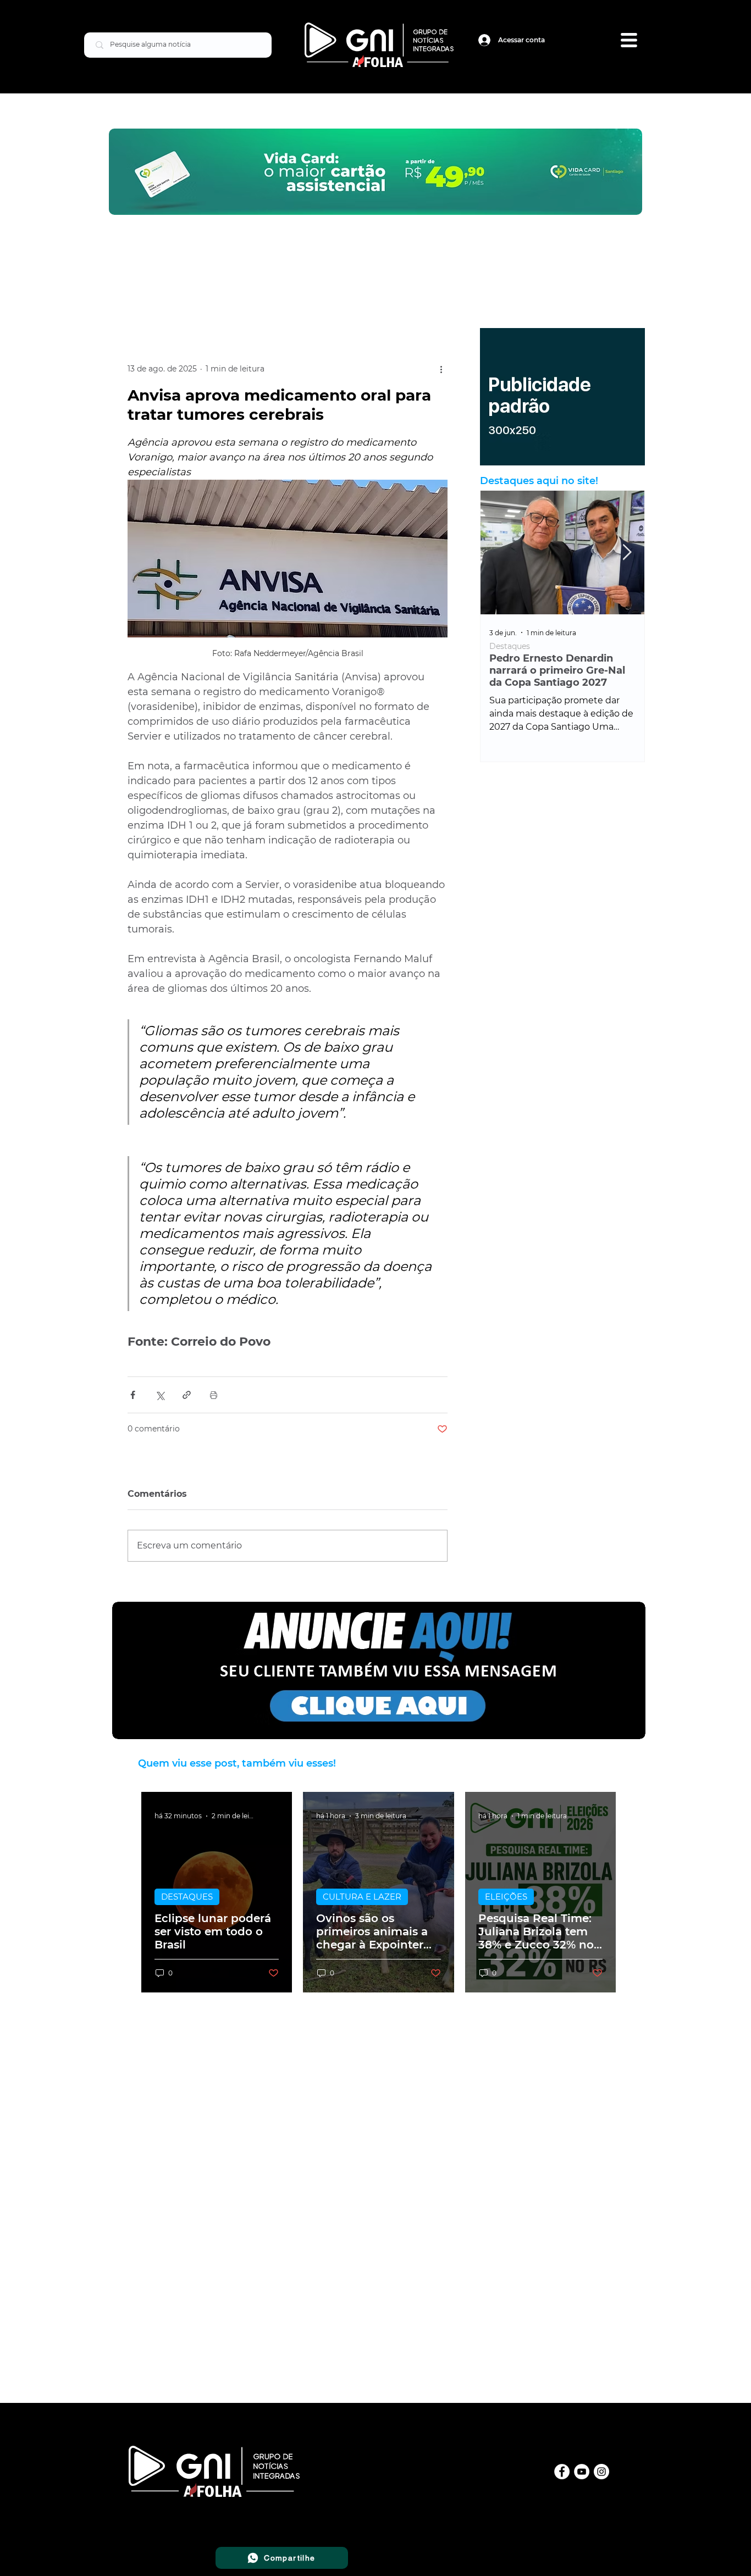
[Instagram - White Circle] (601, 2472)
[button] (629, 40)
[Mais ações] (441, 369)
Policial (503, 646)
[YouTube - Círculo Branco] (582, 2472)
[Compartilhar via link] (187, 1395)
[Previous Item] (498, 553)
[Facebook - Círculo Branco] (562, 2472)
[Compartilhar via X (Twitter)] (160, 1395)
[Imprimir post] (214, 1395)
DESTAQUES (187, 1897)
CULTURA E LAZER (362, 1897)
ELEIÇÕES (506, 1897)
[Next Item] (627, 553)
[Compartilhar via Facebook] (133, 1395)
